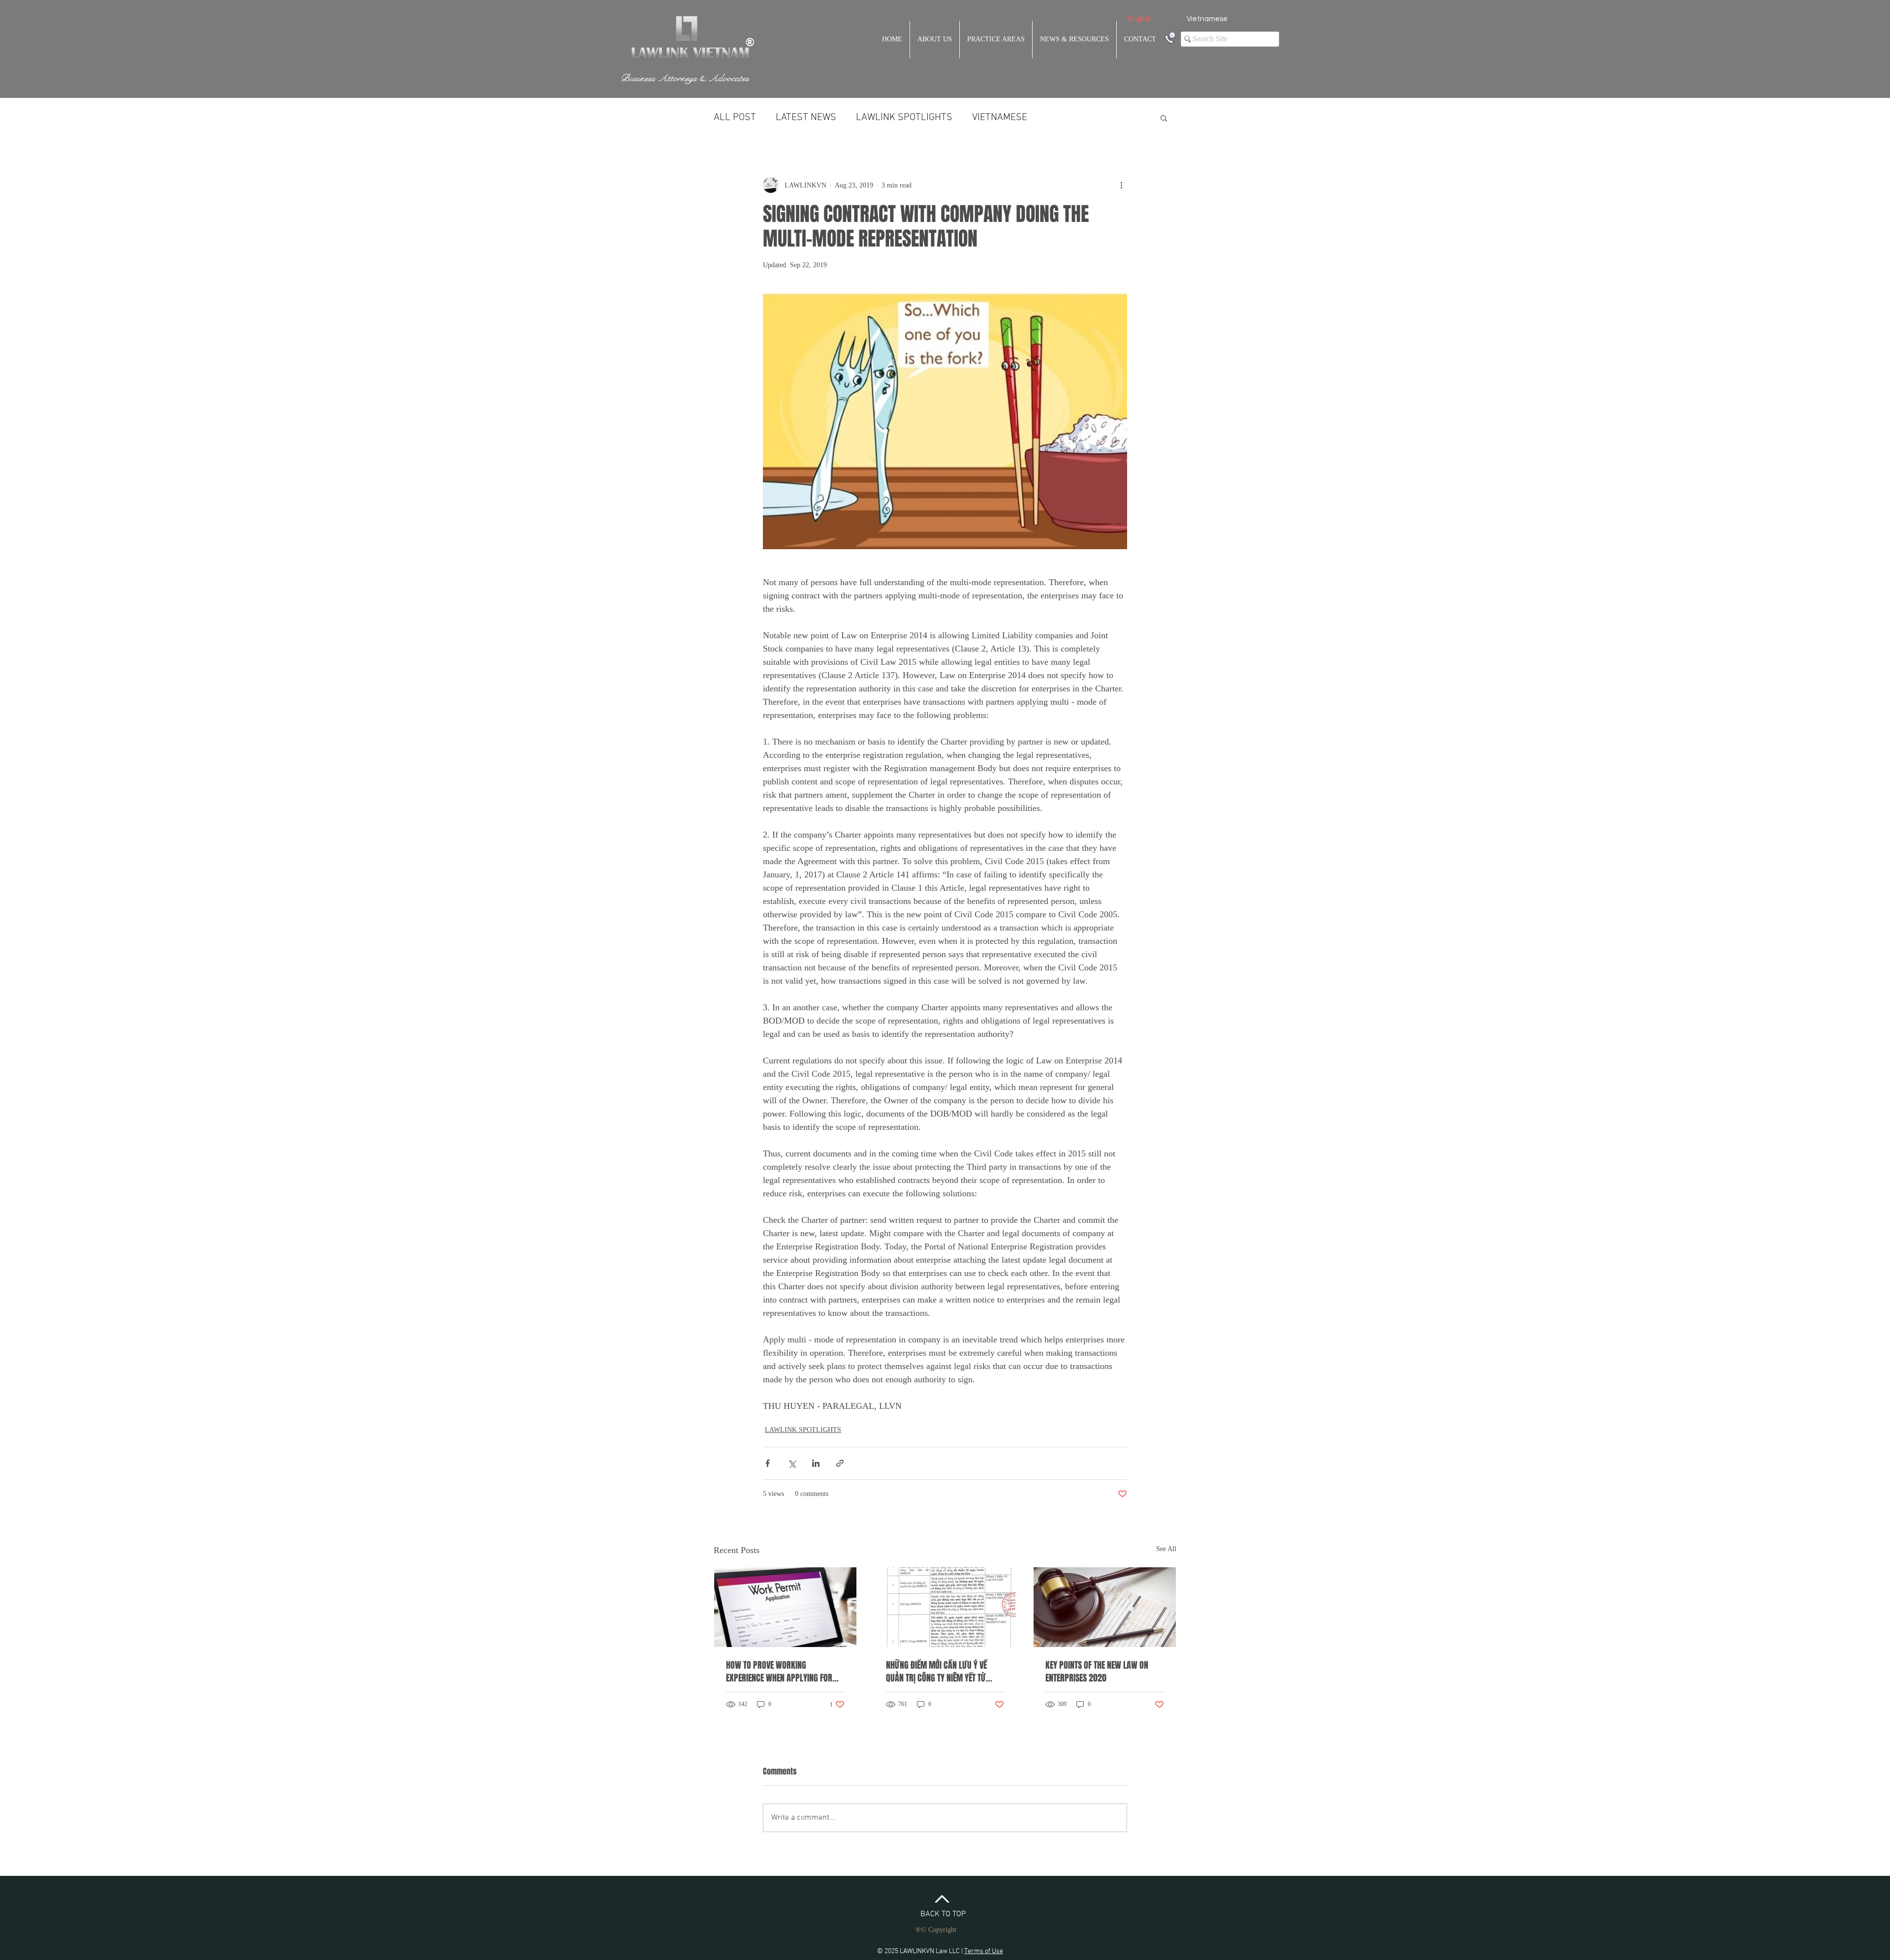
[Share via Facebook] (768, 1463)
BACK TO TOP (943, 1914)
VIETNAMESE (1000, 118)
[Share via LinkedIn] (816, 1463)
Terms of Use (984, 1951)
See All (1166, 1549)
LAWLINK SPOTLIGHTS (904, 118)
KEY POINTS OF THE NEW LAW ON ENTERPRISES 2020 (1097, 1672)
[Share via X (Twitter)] (792, 1463)
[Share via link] (840, 1463)
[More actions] (1121, 185)
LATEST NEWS (806, 118)
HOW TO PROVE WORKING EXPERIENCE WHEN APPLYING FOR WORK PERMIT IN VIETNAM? (779, 1672)
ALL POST (735, 118)
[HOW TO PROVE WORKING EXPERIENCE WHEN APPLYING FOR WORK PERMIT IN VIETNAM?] (785, 1607)
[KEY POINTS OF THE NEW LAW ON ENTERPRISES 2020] (1105, 1607)
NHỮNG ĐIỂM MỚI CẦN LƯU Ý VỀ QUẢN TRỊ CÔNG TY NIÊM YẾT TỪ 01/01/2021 (936, 1672)
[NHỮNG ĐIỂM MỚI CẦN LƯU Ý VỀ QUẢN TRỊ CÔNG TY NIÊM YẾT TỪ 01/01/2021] (945, 1607)
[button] (1164, 118)
